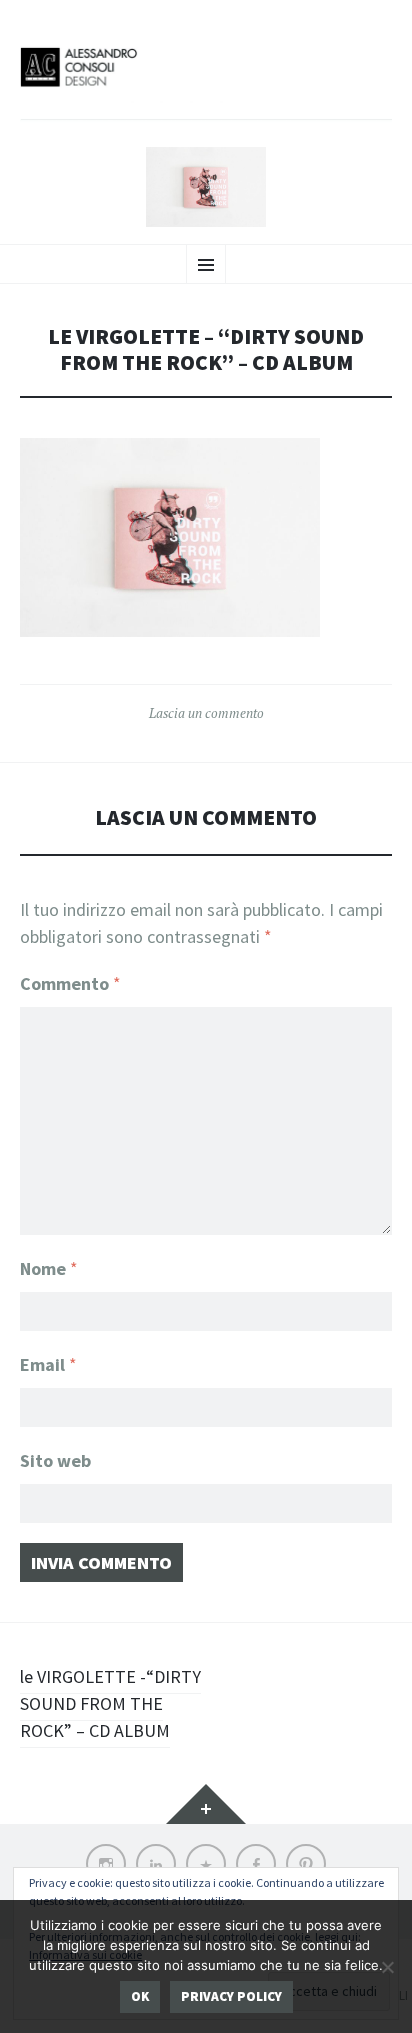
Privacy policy (231, 1996)
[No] (387, 1967)
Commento (70, 983)
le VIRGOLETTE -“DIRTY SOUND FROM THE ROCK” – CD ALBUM (110, 1703)
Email (48, 1364)
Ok (140, 1996)
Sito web (55, 1460)
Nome (49, 1268)
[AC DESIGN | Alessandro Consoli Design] (206, 82)
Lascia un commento (206, 713)
